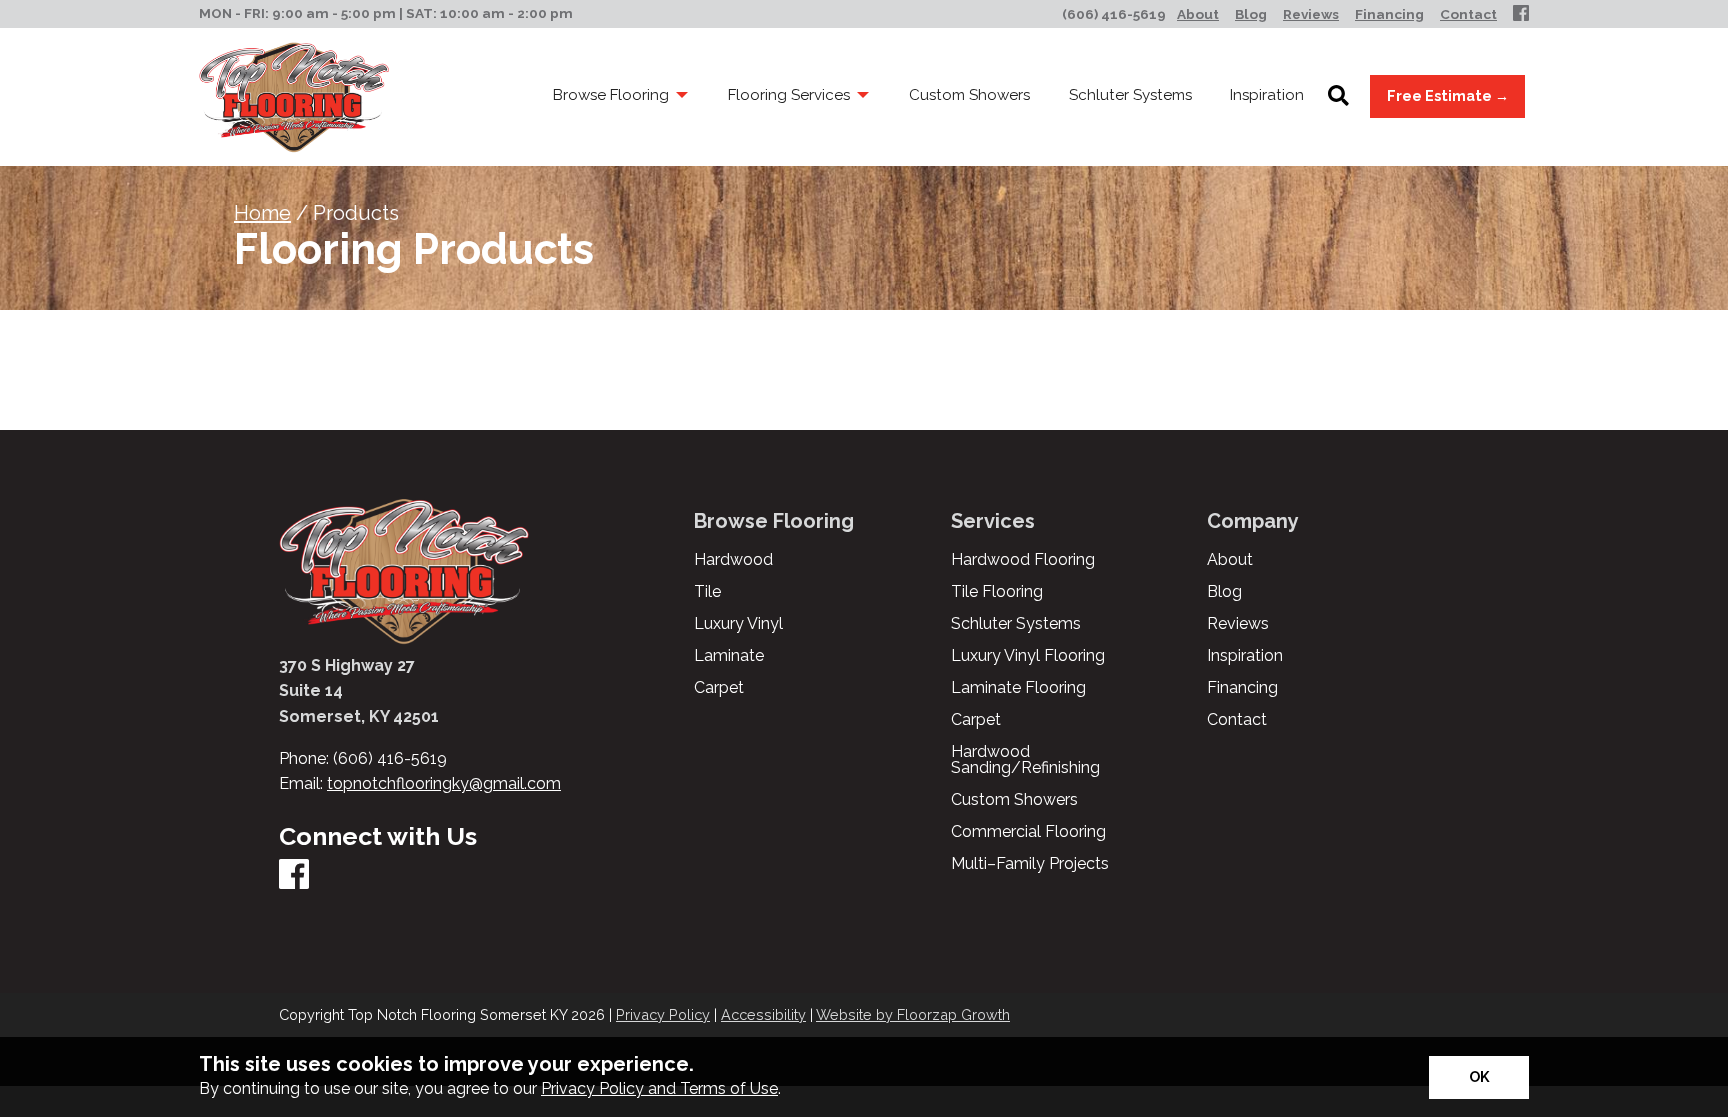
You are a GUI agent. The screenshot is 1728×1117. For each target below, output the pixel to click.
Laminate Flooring (1018, 688)
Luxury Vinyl (738, 624)
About (1230, 560)
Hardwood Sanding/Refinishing (1025, 760)
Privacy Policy (663, 1014)
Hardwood (733, 560)
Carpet (719, 688)
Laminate (729, 656)
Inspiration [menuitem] (1267, 95)
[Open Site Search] (1338, 97)
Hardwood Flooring (1023, 560)
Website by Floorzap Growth (913, 1014)
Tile (707, 592)
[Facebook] (1521, 14)
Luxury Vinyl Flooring (1028, 656)
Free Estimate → (1448, 95)
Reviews (1238, 624)
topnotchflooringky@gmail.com (444, 783)
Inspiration (1245, 656)
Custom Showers (1014, 800)
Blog (1224, 592)
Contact (1237, 720)
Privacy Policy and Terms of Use (659, 1088)
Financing (1242, 688)
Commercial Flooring (1028, 832)
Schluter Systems (1016, 624)
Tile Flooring (997, 592)
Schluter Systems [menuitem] (1130, 95)
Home (262, 213)
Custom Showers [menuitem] (969, 95)
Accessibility (763, 1014)
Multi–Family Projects (1030, 864)
